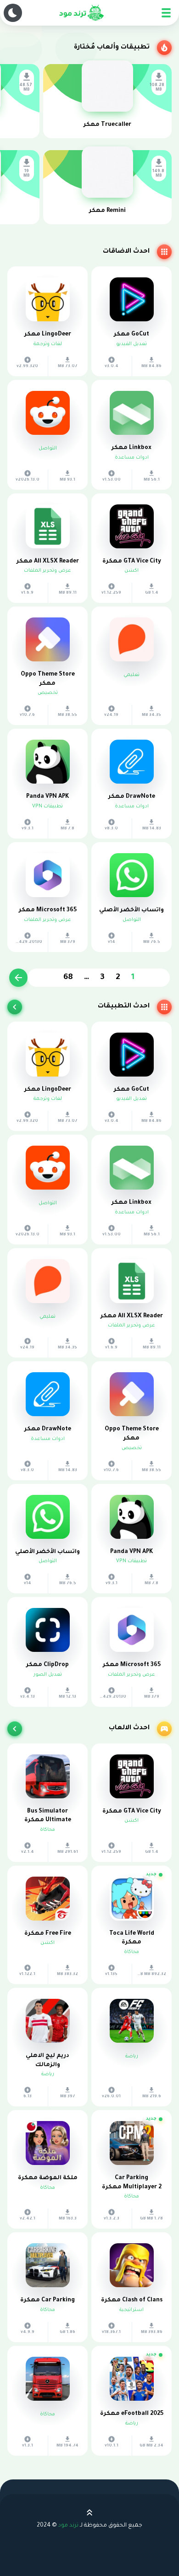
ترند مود (68, 2526)
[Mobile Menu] (166, 13)
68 (68, 978)
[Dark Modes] (13, 13)
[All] (15, 1007)
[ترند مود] (80, 13)
